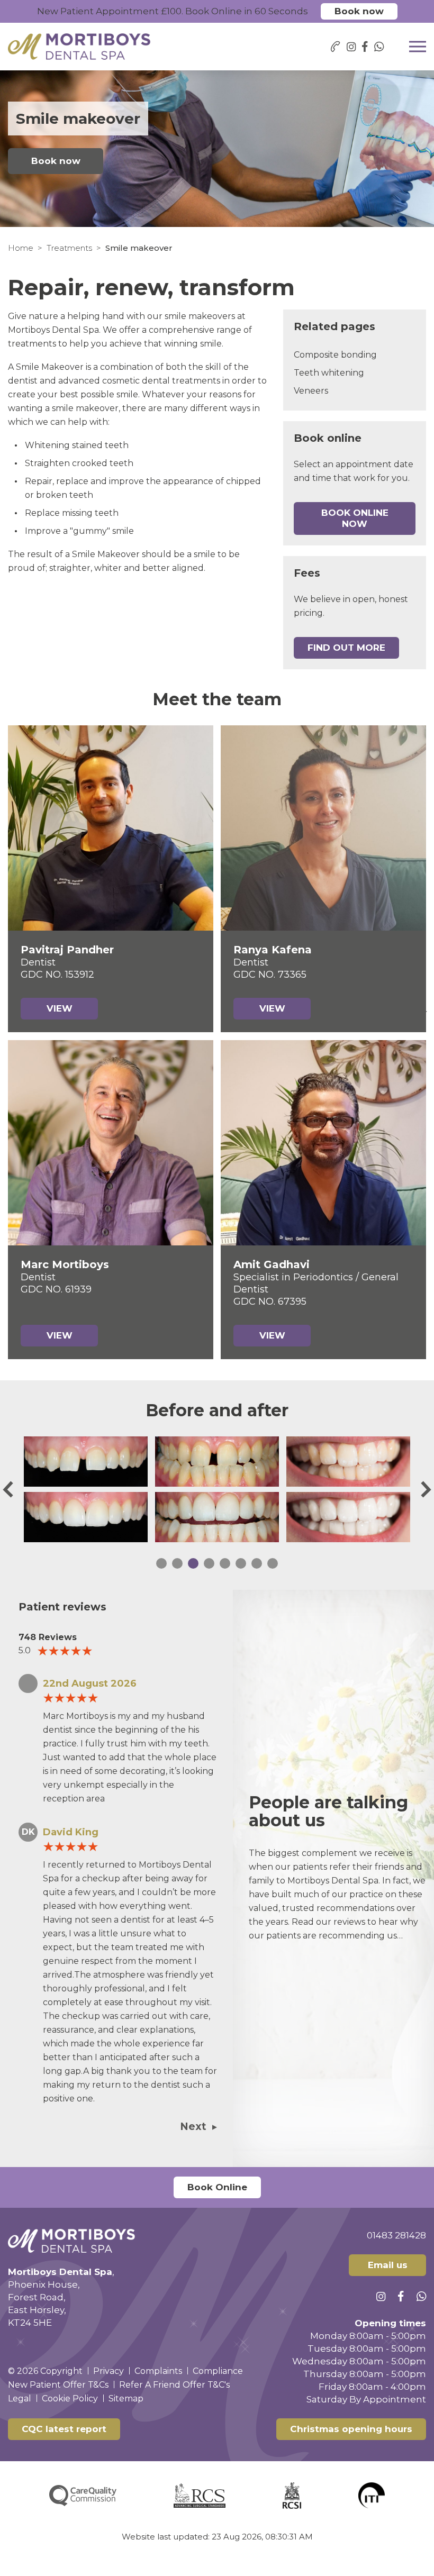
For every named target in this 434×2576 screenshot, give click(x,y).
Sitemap (126, 2398)
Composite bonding (335, 355)
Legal (20, 2398)
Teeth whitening (329, 373)
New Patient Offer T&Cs (58, 2385)
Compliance (218, 2371)
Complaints (158, 2371)
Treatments (69, 248)
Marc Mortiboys (65, 1264)
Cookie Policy (70, 2398)
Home (21, 248)
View (60, 1008)
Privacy (108, 2371)
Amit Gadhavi (272, 1264)
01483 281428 (396, 2235)
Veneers (311, 391)
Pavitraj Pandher (67, 950)
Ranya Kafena (273, 950)
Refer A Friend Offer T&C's (174, 2385)
